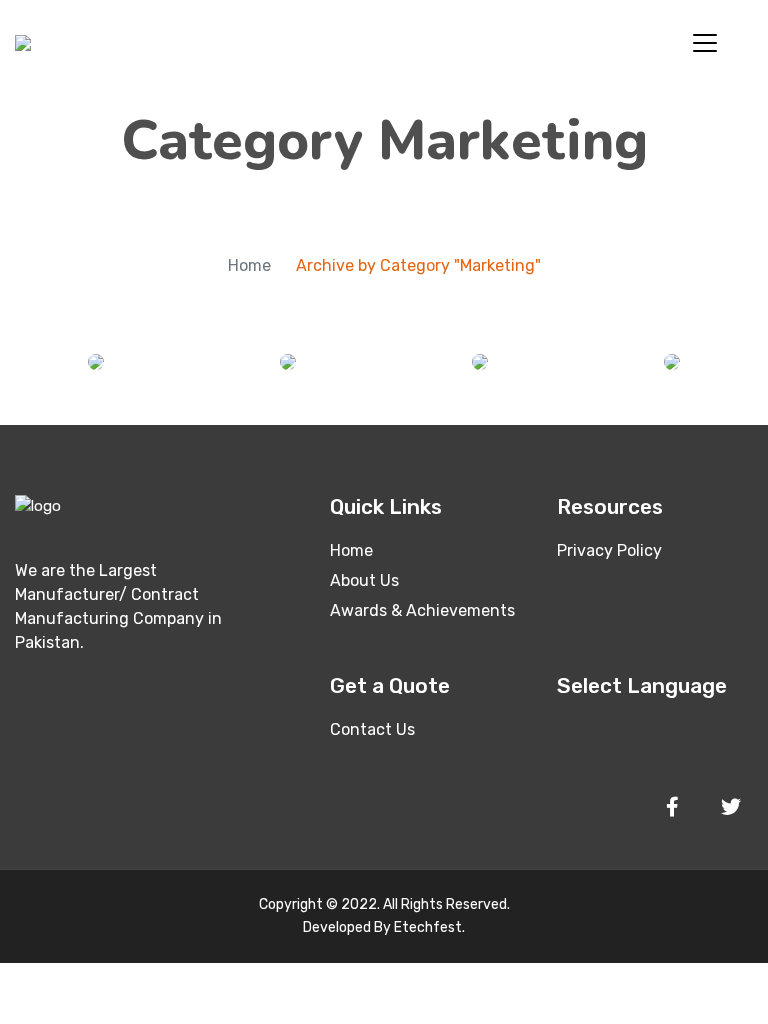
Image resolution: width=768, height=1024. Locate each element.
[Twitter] (731, 807)
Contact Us (372, 729)
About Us (364, 580)
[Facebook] (672, 807)
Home (249, 265)
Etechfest (428, 927)
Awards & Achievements (422, 610)
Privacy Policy (609, 550)
